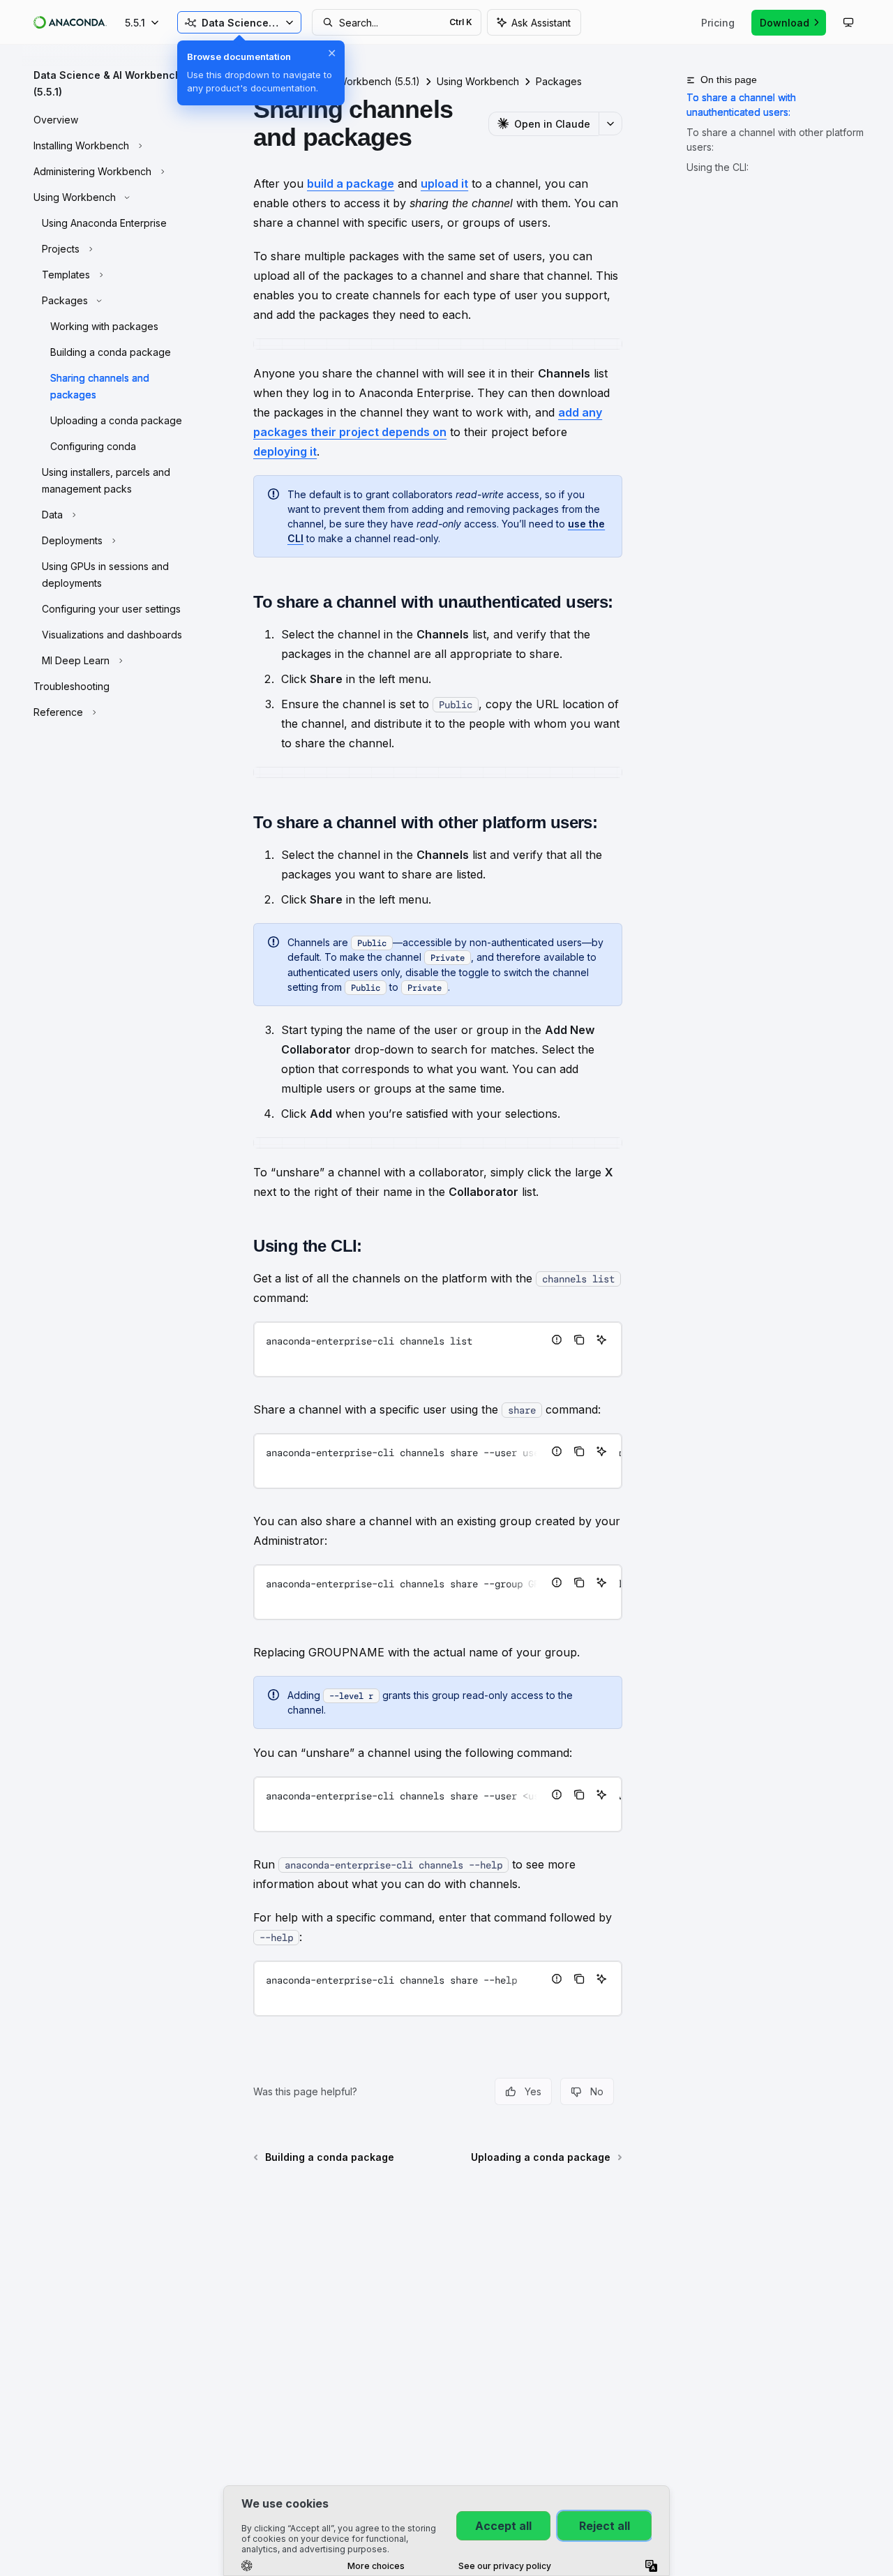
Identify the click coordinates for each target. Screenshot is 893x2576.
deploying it (285, 451)
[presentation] (438, 1461)
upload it (444, 184)
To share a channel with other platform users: (775, 140)
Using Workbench (478, 81)
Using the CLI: (718, 167)
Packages (559, 81)
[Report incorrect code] (557, 1340)
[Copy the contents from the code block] (579, 1340)
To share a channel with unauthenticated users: (741, 105)
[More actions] (610, 123)
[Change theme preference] (848, 22)
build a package (351, 184)
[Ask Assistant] (601, 1340)
